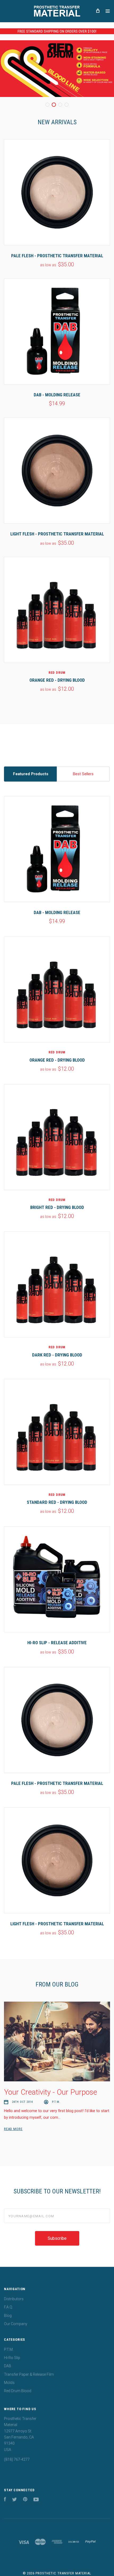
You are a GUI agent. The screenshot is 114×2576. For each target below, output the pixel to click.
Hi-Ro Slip (12, 2358)
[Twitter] (15, 2500)
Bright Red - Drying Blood (57, 1207)
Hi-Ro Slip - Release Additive (57, 1643)
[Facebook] (5, 2500)
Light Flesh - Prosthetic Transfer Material (57, 534)
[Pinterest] (25, 2500)
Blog (8, 2316)
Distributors (14, 2299)
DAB (8, 2366)
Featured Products (31, 774)
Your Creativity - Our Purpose (51, 2092)
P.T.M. (9, 2349)
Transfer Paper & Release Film (29, 2374)
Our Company (16, 2324)
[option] (57, 69)
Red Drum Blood (18, 2391)
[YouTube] (36, 2500)
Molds (9, 2383)
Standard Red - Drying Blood (57, 1502)
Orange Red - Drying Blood (57, 680)
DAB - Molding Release (57, 395)
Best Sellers (83, 774)
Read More (13, 2129)
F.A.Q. (8, 2307)
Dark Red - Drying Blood (57, 1355)
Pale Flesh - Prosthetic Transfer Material (57, 256)
